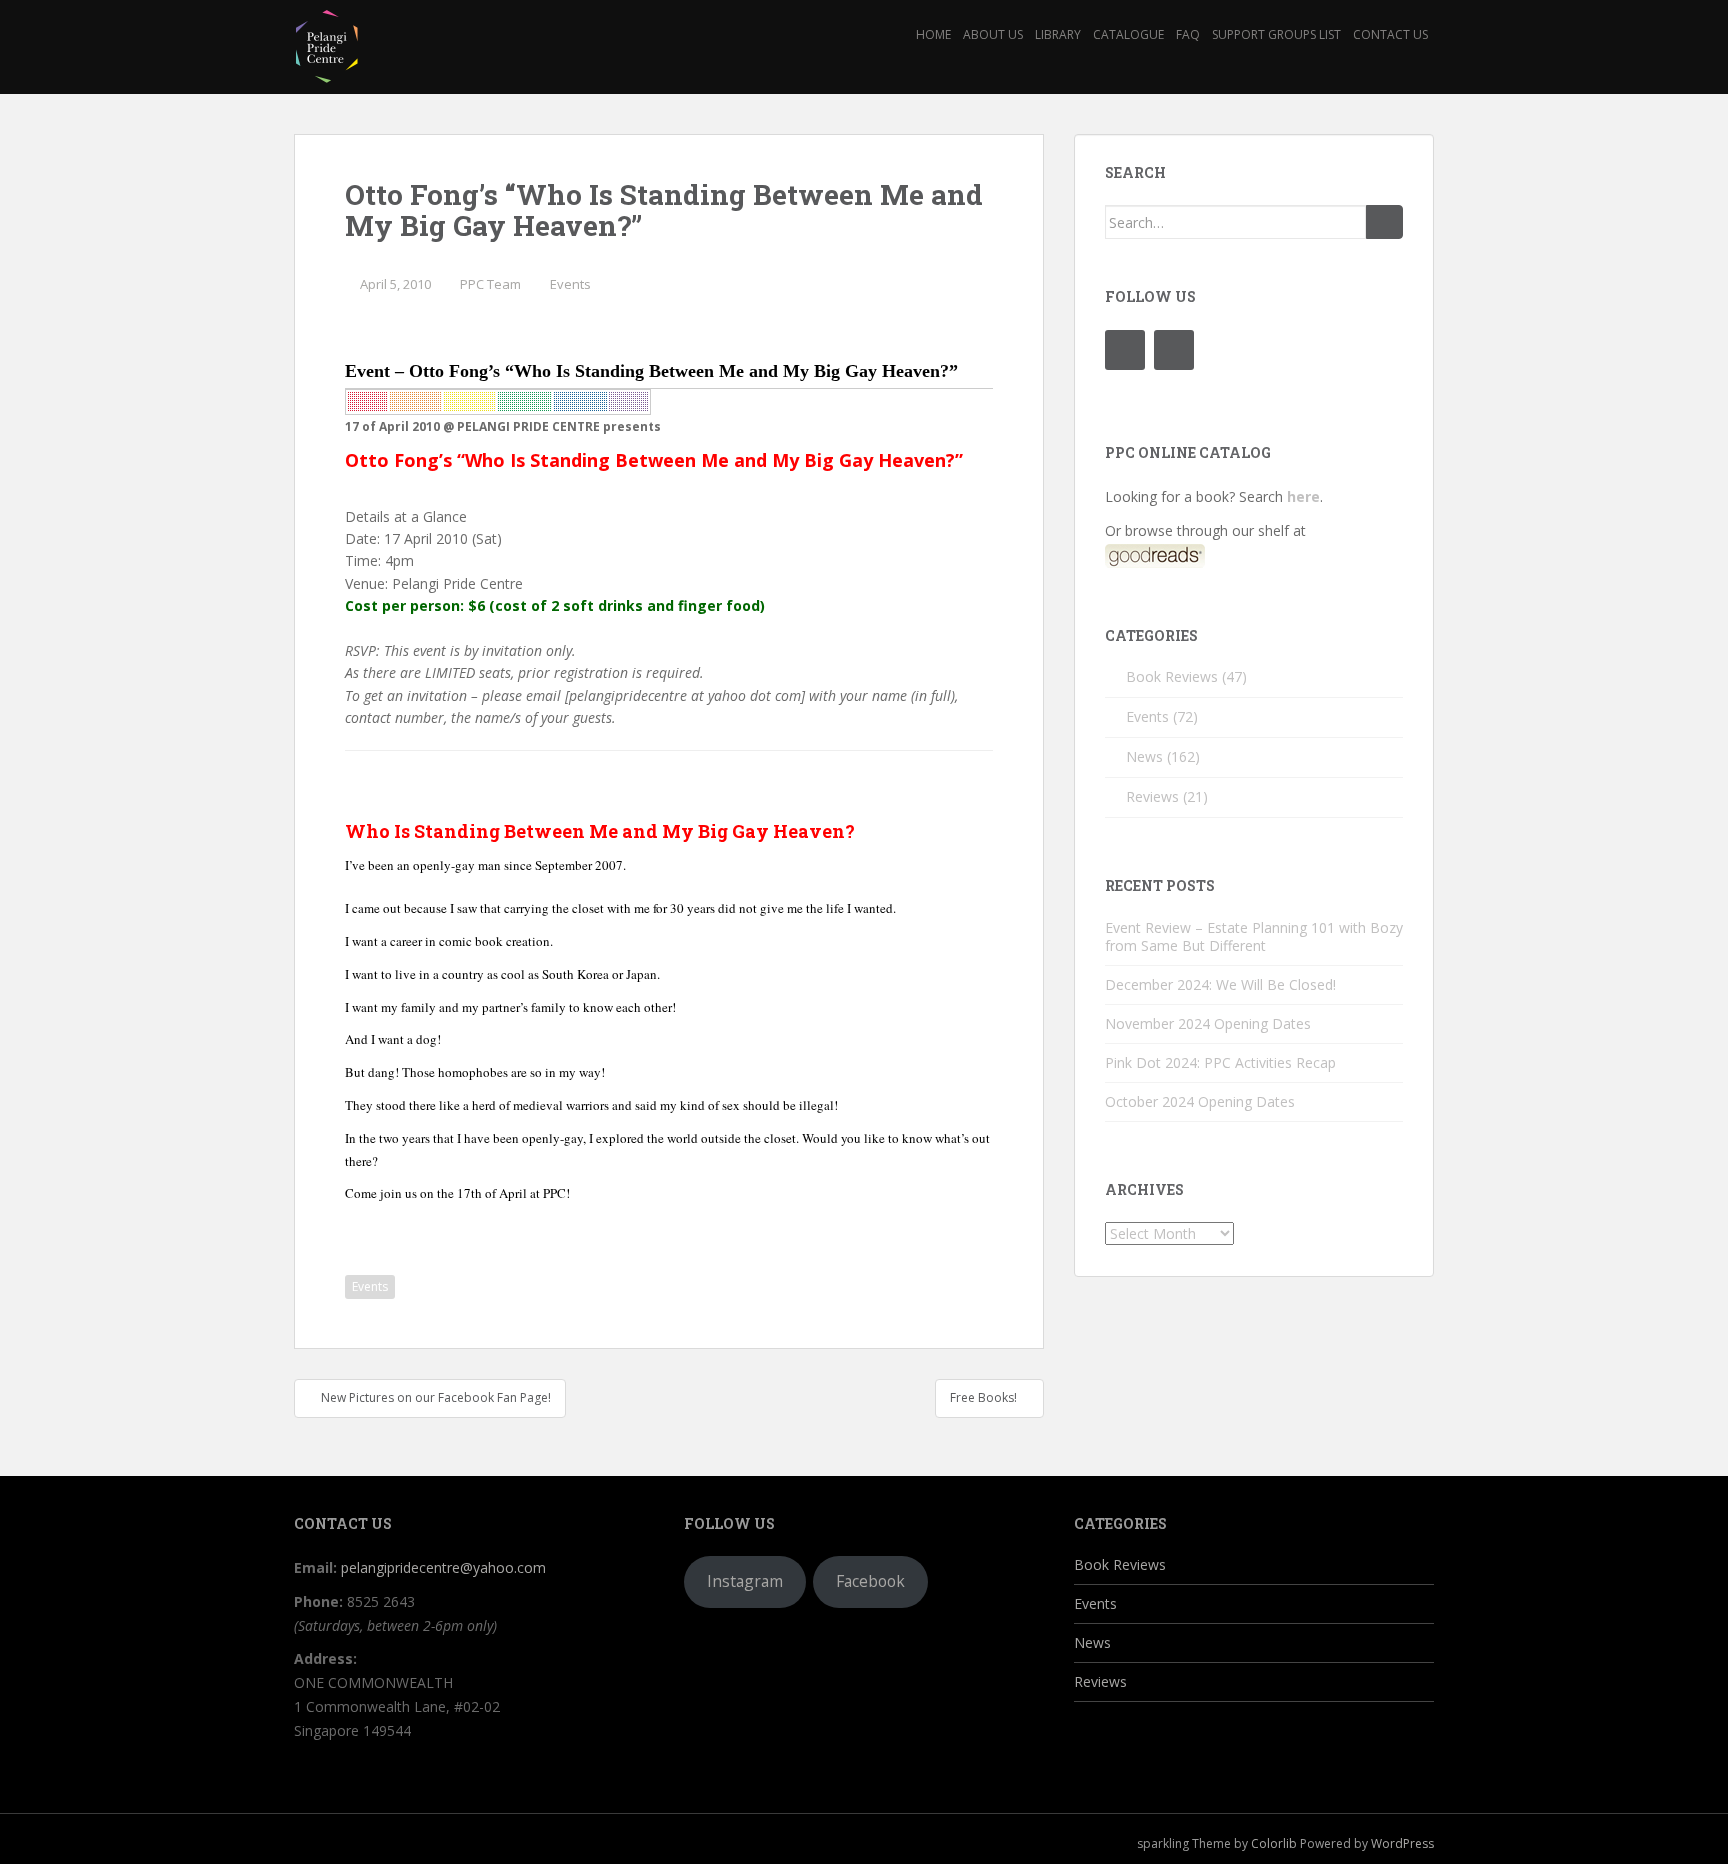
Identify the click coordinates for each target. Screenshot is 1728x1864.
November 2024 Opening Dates (1208, 1023)
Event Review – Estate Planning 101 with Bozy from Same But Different (1254, 936)
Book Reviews (1172, 676)
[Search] (1384, 222)
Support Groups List (1276, 34)
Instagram (745, 1581)
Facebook (870, 1581)
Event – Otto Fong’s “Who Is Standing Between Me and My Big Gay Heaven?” (651, 371)
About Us (993, 34)
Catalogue (1128, 34)
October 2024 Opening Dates (1200, 1101)
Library (1058, 34)
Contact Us (1390, 34)
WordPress (1402, 1843)
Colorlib (1274, 1843)
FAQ (1188, 34)
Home (933, 34)
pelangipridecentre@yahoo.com (443, 1567)
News (1144, 756)
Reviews (1152, 796)
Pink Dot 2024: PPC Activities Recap (1220, 1062)
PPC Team (490, 284)
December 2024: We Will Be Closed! (1220, 984)
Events (570, 284)
